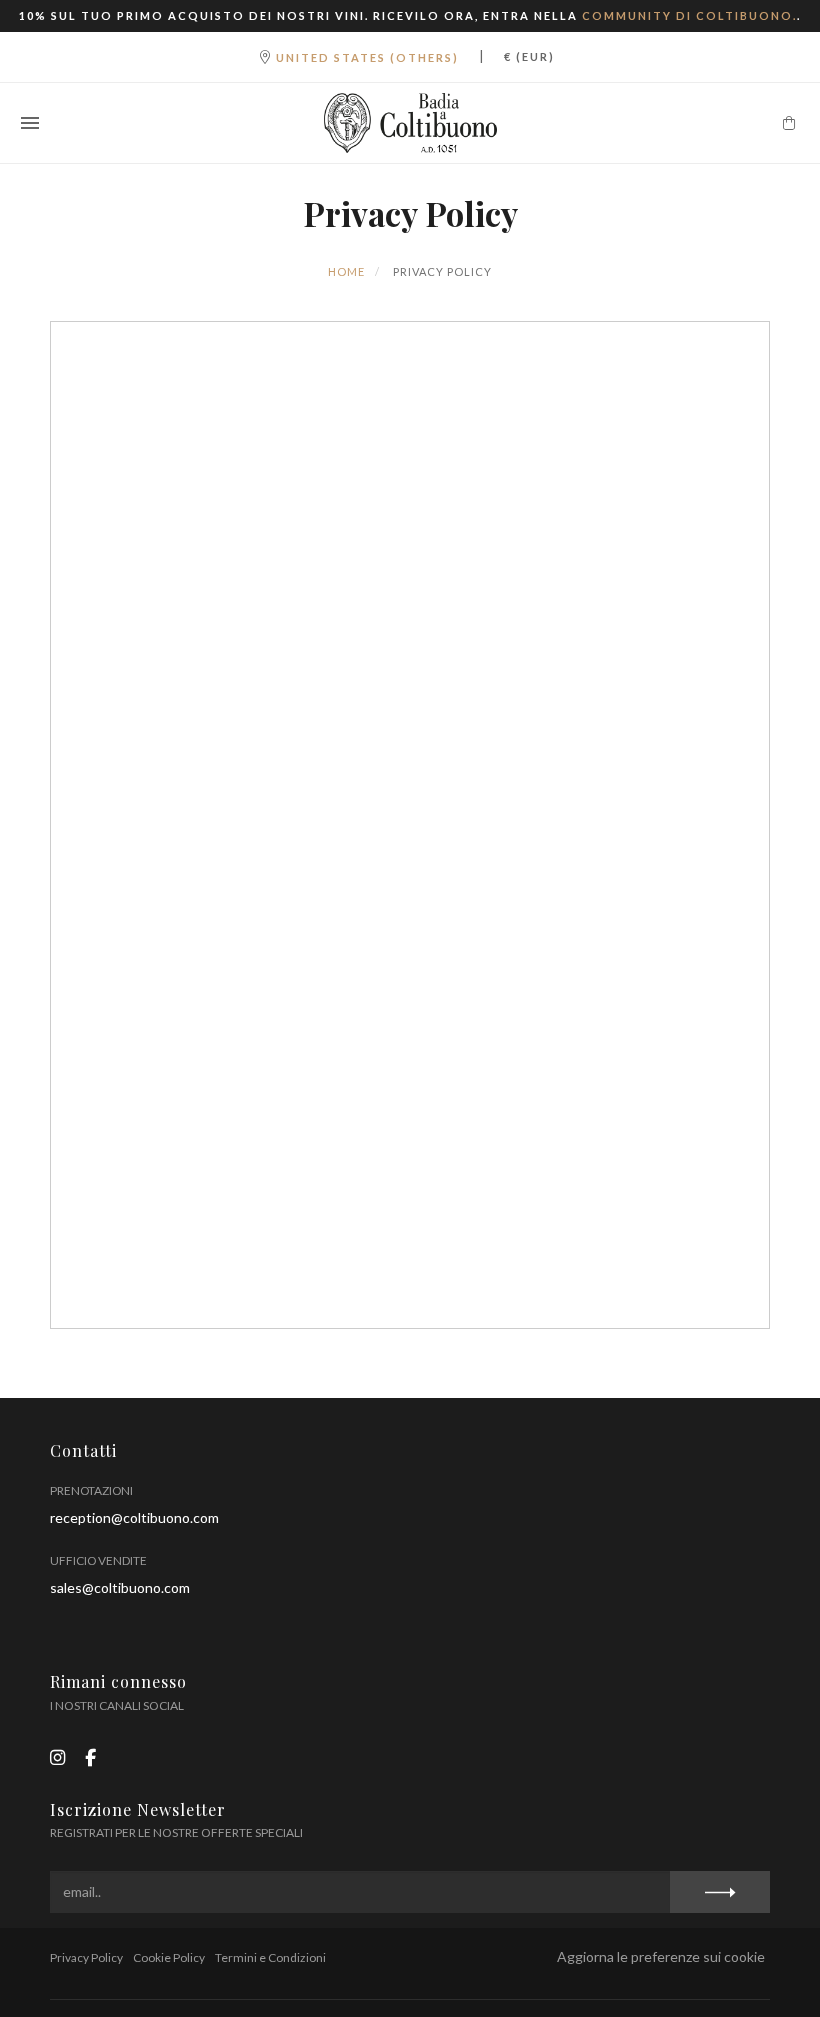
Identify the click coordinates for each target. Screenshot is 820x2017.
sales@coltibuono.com (120, 1587)
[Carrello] (789, 123)
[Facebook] (90, 1757)
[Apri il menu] (30, 123)
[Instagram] (57, 1757)
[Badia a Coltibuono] (410, 123)
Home (346, 271)
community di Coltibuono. (689, 15)
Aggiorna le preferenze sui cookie (661, 1956)
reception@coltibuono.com (134, 1517)
